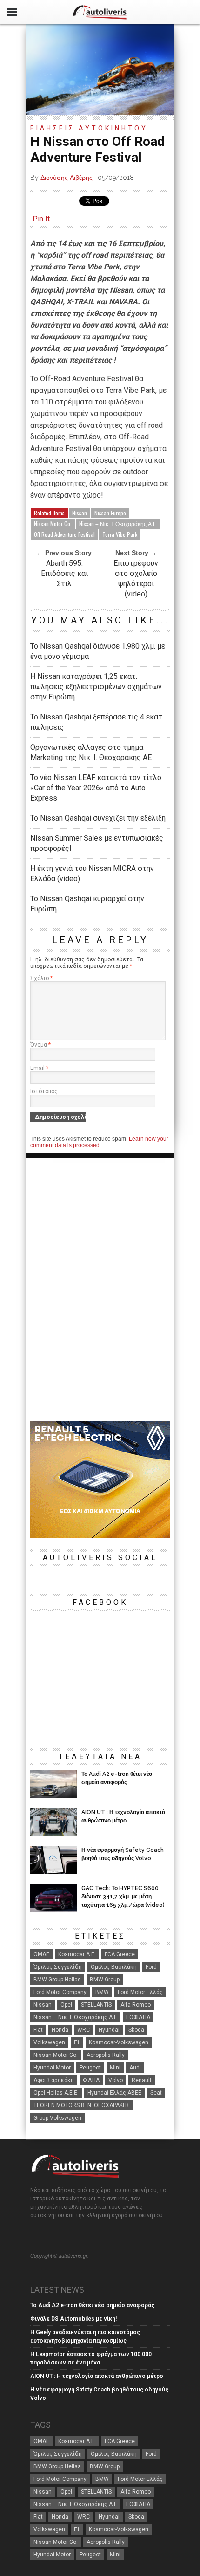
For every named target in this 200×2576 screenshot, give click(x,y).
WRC (83, 2030)
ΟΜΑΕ (41, 1954)
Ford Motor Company (60, 1992)
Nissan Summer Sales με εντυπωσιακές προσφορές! (97, 843)
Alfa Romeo (136, 2005)
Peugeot (90, 2068)
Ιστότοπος (44, 1091)
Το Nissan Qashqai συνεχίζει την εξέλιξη (98, 818)
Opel (66, 2005)
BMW (102, 1992)
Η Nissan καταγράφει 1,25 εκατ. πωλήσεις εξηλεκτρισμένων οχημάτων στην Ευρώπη (96, 687)
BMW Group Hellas (57, 1980)
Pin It (41, 219)
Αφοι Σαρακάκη (54, 2080)
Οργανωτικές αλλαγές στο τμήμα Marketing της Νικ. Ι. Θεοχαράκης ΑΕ (91, 752)
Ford (151, 1967)
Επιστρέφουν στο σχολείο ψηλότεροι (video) (136, 579)
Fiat (38, 2030)
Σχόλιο (41, 978)
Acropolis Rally (106, 2055)
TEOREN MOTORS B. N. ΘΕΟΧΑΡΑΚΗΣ (82, 2105)
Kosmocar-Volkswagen (119, 2042)
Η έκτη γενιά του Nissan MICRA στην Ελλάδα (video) (92, 874)
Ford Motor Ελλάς (140, 1992)
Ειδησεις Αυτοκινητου (89, 128)
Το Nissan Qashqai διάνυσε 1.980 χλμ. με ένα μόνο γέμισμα (98, 651)
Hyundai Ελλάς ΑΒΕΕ (114, 2093)
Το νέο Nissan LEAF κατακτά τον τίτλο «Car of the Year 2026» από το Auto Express (96, 788)
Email (39, 1068)
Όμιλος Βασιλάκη (114, 1967)
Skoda (136, 2030)
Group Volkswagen (57, 2118)
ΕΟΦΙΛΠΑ (138, 2017)
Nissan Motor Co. (53, 524)
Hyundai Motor (52, 2068)
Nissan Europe (110, 513)
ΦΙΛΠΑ (91, 2080)
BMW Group (105, 1980)
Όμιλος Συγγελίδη (58, 1967)
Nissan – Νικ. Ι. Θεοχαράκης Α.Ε (118, 524)
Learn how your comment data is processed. (99, 1142)
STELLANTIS (96, 2005)
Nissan (80, 513)
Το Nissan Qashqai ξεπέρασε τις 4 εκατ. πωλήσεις (97, 722)
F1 (77, 2042)
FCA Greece (120, 1954)
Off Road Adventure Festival (64, 534)
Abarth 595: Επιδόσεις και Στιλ (64, 573)
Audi (135, 2068)
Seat (156, 2093)
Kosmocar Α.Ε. (77, 1954)
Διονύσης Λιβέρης (67, 178)
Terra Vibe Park (120, 534)
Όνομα (40, 1045)
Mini (115, 2068)
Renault (142, 2080)
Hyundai (109, 2030)
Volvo (116, 2080)
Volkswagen (49, 2042)
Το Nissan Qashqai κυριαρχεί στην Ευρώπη (87, 904)
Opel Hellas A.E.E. (56, 2093)
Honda (60, 2030)
